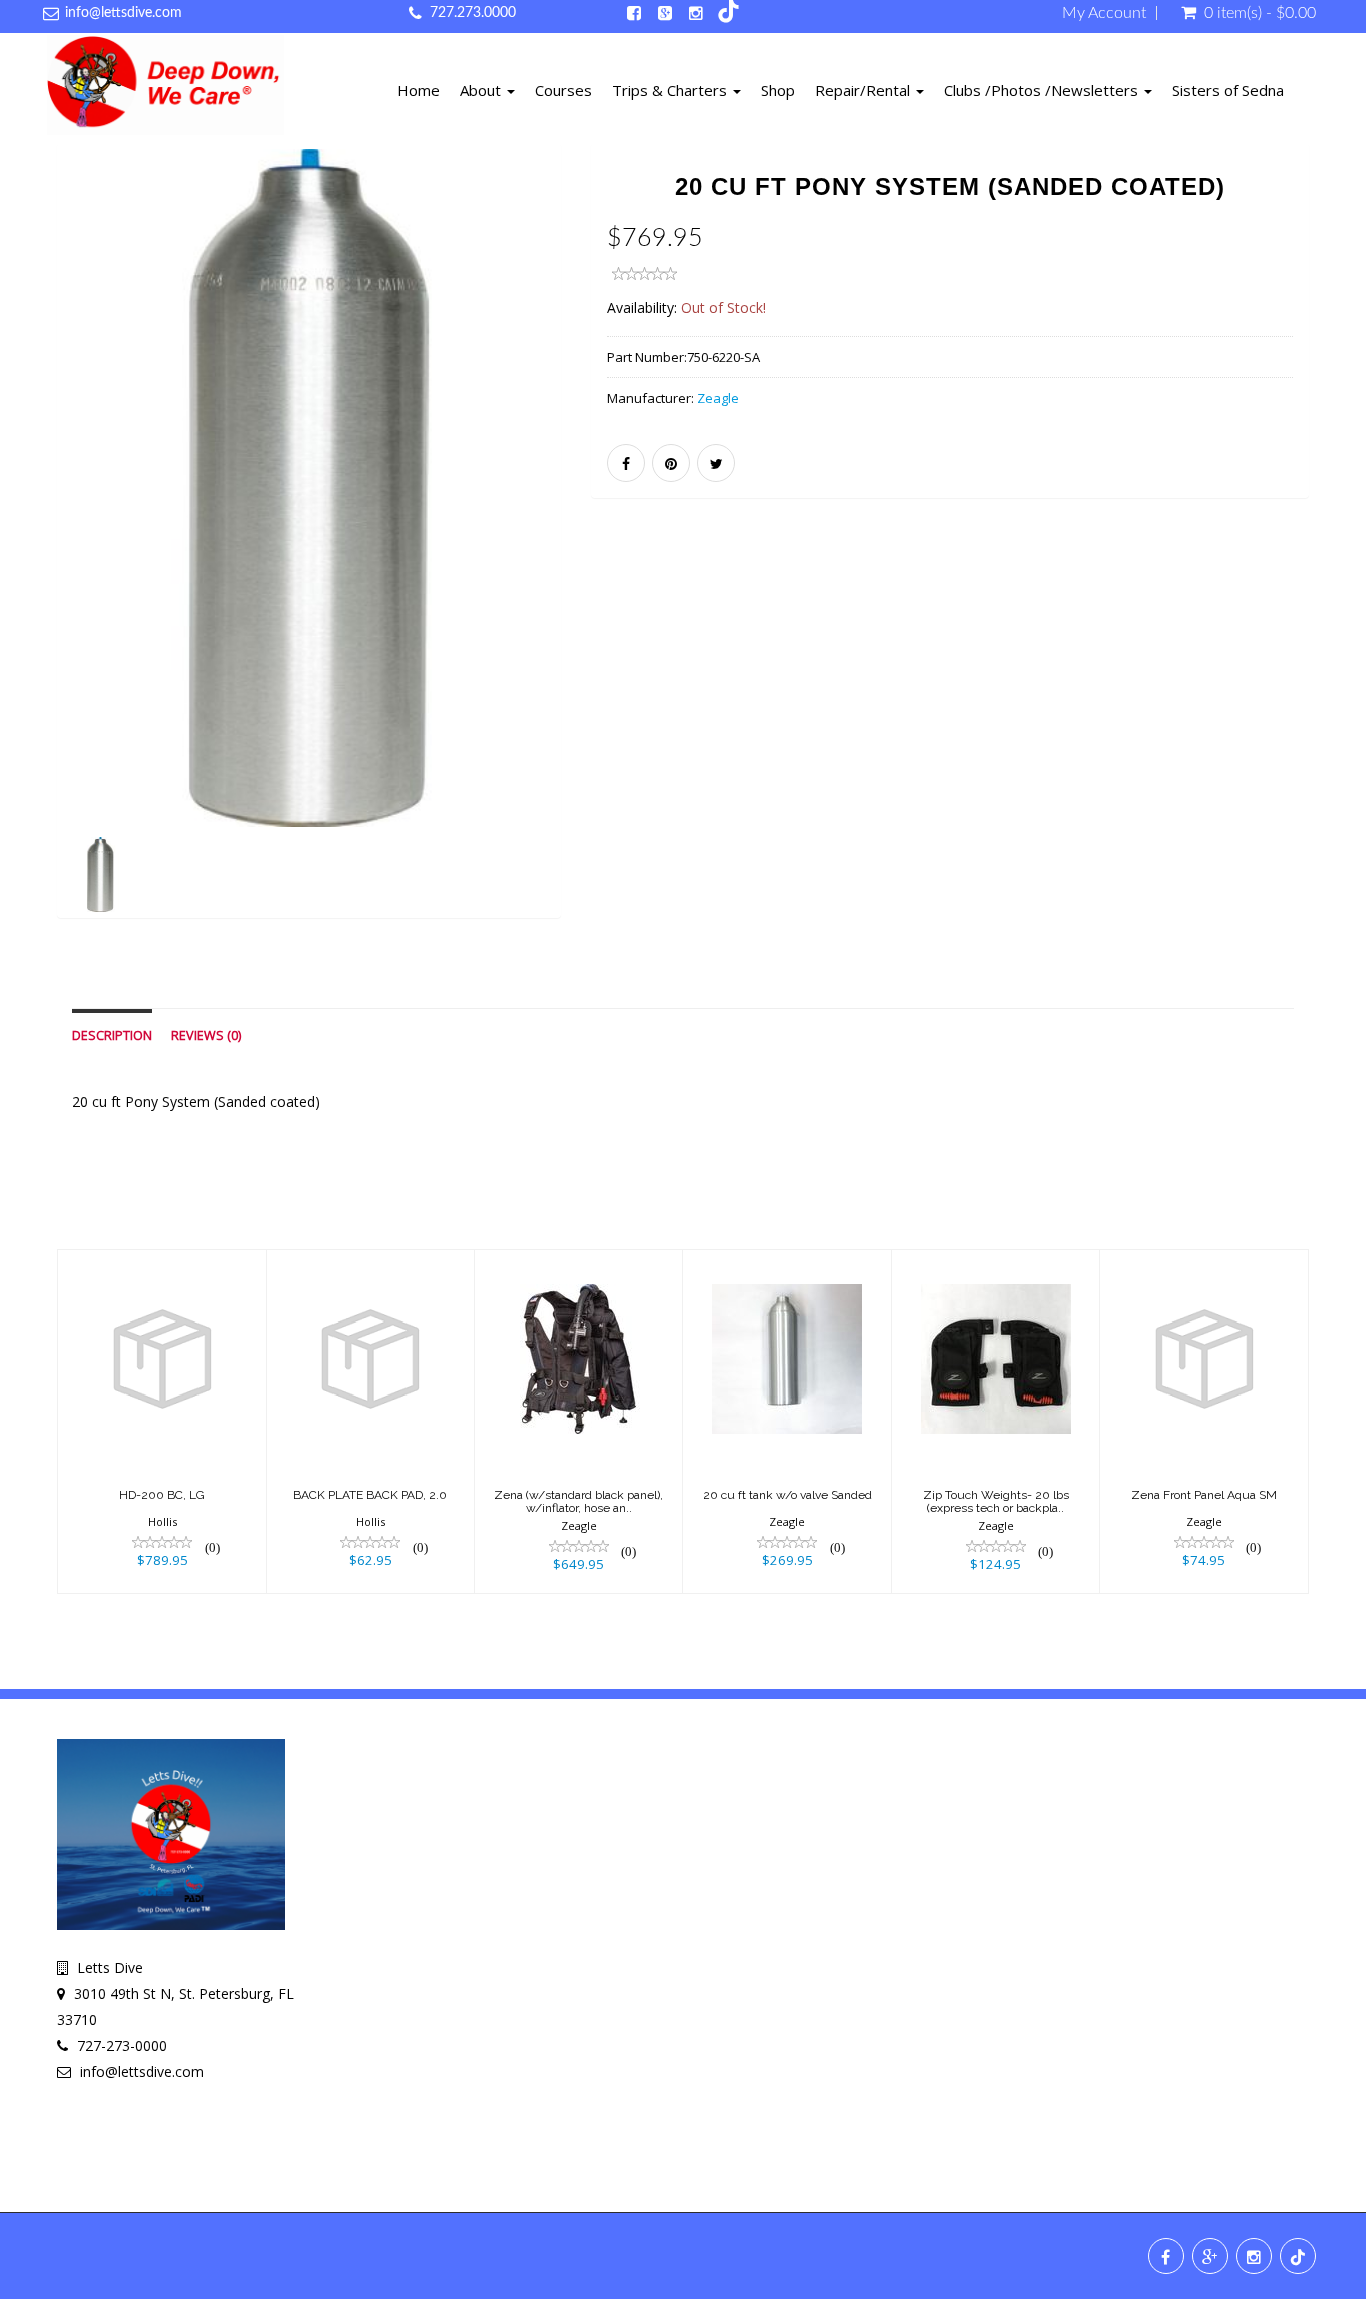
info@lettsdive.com (123, 13)
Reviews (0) (206, 1035)
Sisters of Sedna (1228, 90)
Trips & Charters (671, 90)
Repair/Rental (864, 90)
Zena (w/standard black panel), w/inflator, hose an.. (578, 1501)
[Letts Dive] (165, 88)
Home (418, 90)
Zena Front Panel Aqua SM (1204, 1495)
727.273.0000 (473, 13)
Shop (778, 90)
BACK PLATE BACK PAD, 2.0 (370, 1495)
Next (610, 558)
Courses (563, 90)
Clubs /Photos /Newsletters (1043, 90)
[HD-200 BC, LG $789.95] (162, 1419)
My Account (1104, 13)
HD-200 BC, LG (162, 1495)
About (482, 90)
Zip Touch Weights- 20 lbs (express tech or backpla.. (996, 1501)
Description (112, 1035)
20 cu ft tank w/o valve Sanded (787, 1495)
